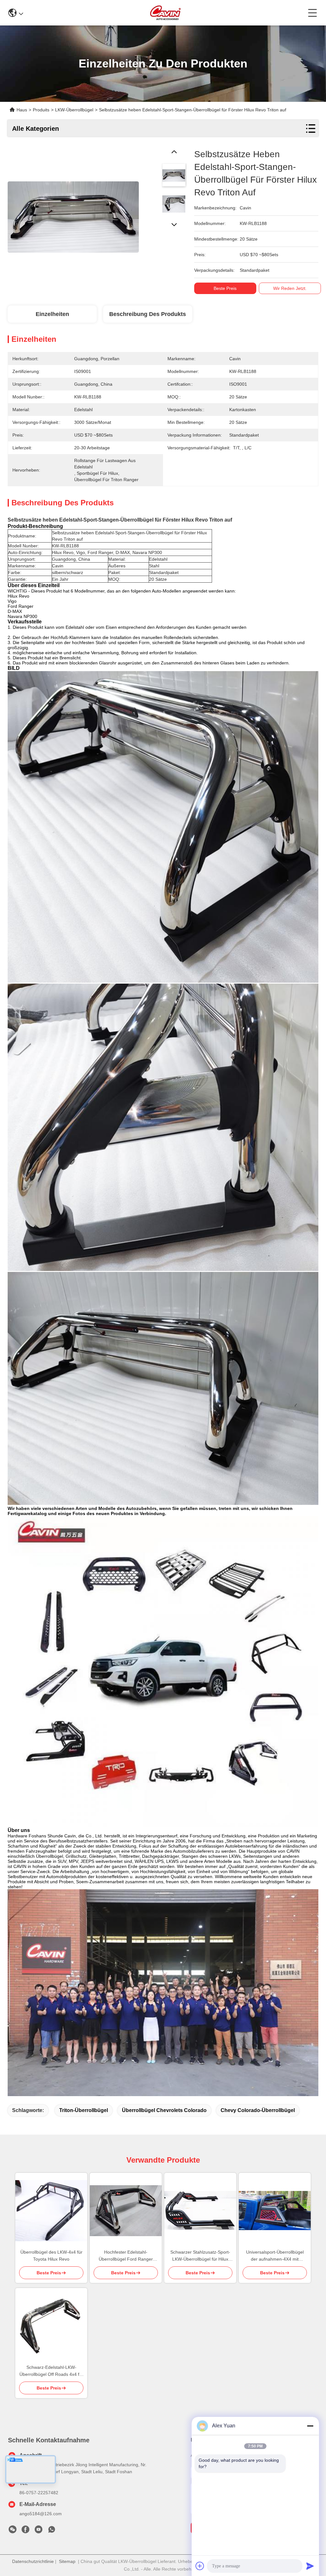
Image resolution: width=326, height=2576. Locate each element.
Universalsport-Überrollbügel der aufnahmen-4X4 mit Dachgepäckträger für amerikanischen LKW (275, 2256)
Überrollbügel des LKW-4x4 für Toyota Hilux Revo (51, 2256)
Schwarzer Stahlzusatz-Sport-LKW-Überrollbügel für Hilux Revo (200, 2256)
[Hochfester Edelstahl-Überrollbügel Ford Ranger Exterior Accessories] (126, 2211)
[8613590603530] (52, 2531)
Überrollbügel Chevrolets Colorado (164, 2110)
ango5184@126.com (41, 2514)
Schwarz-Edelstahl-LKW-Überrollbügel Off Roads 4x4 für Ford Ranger (51, 2371)
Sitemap (67, 2561)
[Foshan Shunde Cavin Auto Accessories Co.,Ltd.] (166, 13)
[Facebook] (25, 2531)
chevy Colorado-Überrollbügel (258, 2110)
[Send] (310, 2566)
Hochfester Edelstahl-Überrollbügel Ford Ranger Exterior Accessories (126, 2256)
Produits (41, 110)
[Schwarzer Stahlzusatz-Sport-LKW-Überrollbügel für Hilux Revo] (200, 2211)
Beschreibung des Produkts (148, 314)
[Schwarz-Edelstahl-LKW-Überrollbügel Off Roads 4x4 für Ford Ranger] (51, 2326)
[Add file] (200, 2566)
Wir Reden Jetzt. (290, 288)
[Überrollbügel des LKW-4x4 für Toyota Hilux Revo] (51, 2211)
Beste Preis (225, 288)
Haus (22, 110)
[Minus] (310, 2426)
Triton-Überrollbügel (84, 2110)
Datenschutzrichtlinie (33, 2561)
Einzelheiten (52, 314)
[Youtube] (39, 2531)
